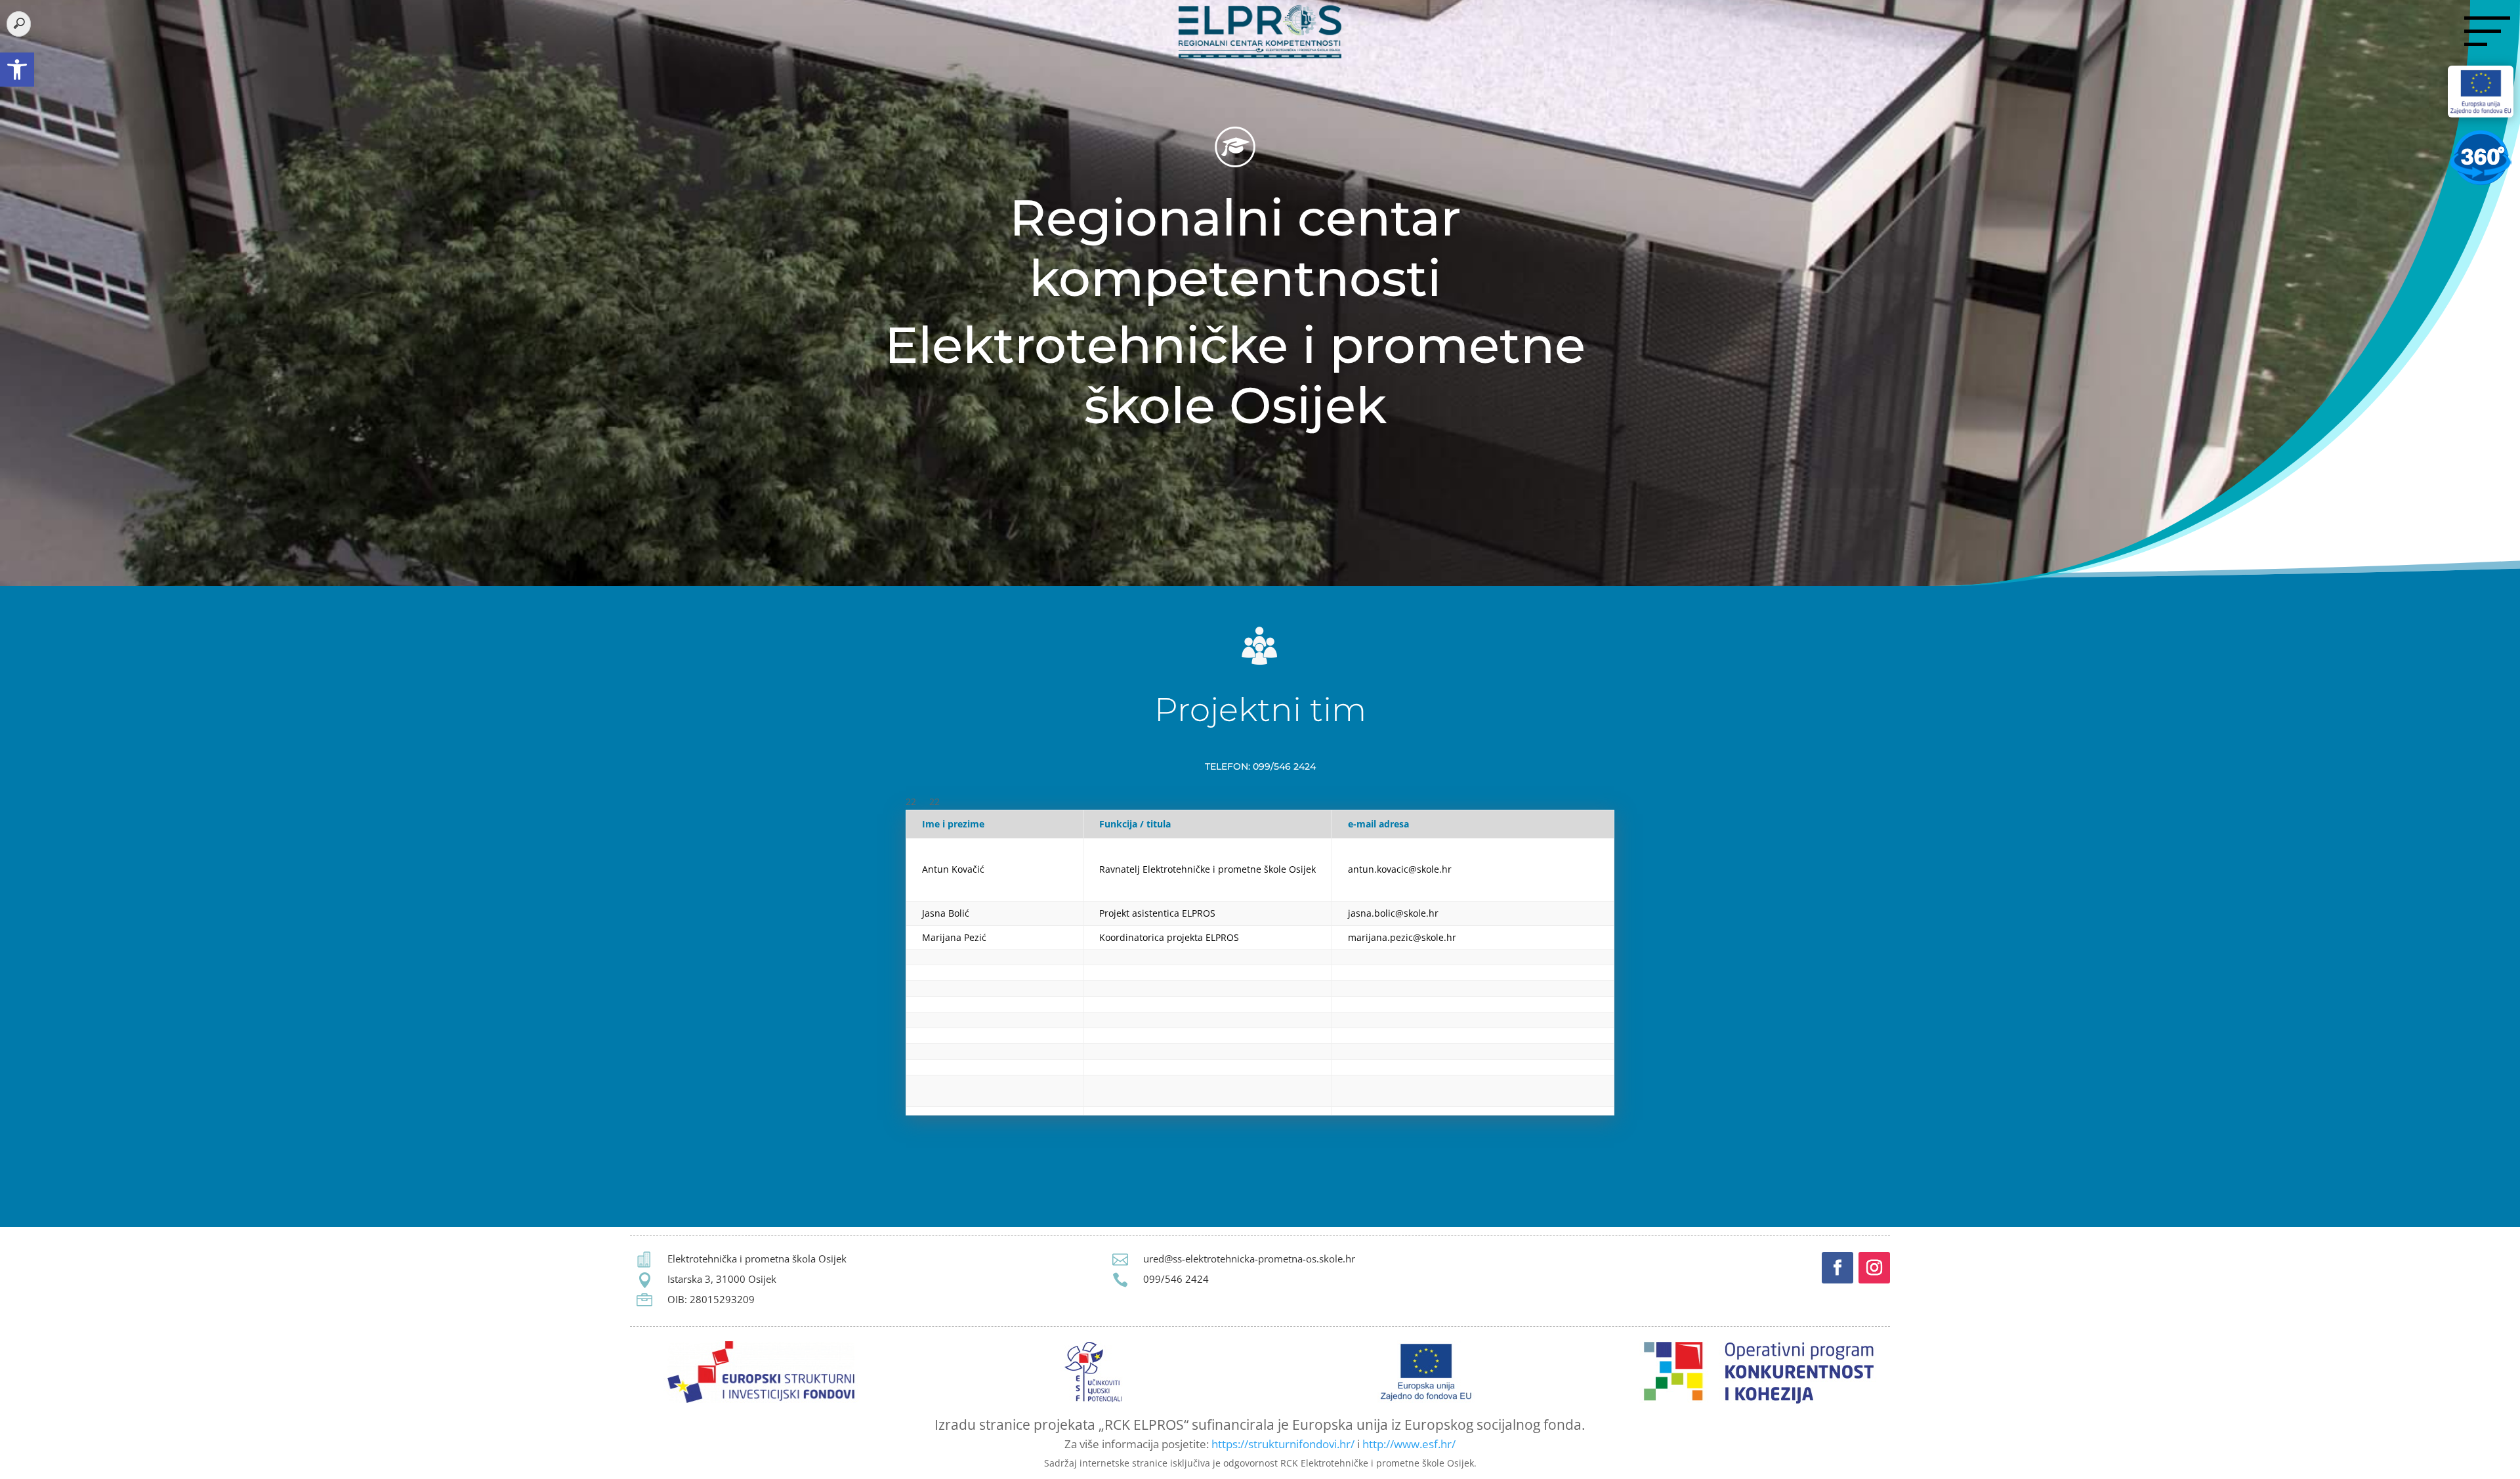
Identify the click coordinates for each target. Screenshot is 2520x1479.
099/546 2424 (1176, 1279)
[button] (17, 70)
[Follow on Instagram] (1874, 1268)
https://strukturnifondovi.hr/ (1283, 1444)
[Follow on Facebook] (1837, 1268)
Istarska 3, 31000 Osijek (722, 1279)
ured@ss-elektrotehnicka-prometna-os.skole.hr (1249, 1259)
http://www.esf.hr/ (1409, 1444)
